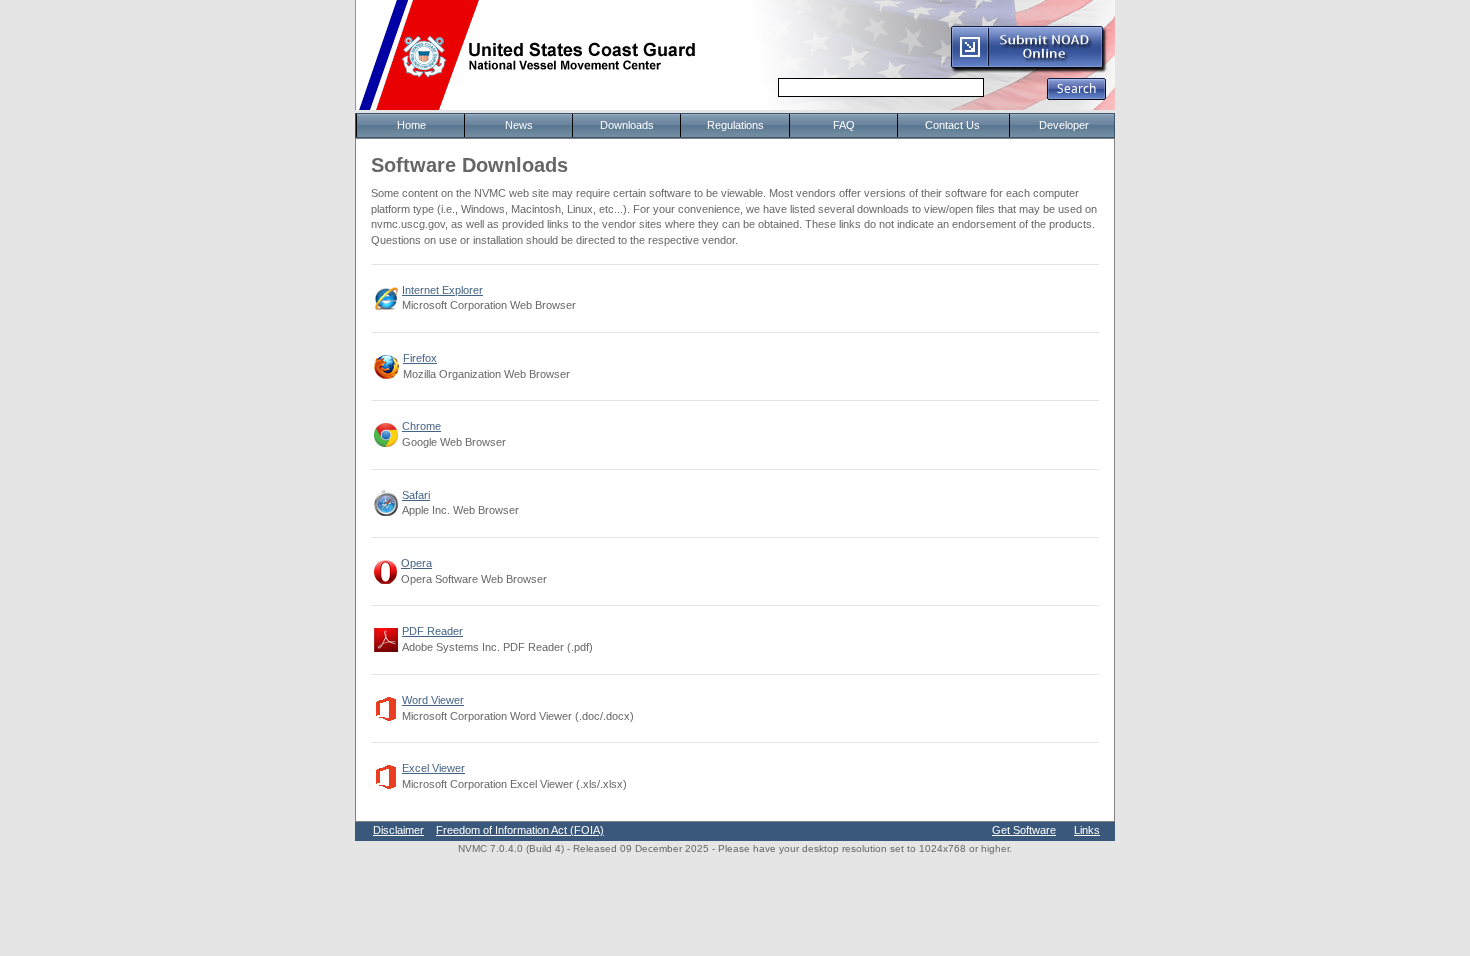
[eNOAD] (1028, 69)
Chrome (421, 426)
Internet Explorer (442, 290)
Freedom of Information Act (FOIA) (520, 830)
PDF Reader (432, 631)
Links (1087, 830)
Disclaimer (398, 830)
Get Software (1024, 830)
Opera (416, 563)
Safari (416, 495)
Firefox (420, 358)
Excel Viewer (433, 768)
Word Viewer (433, 700)
